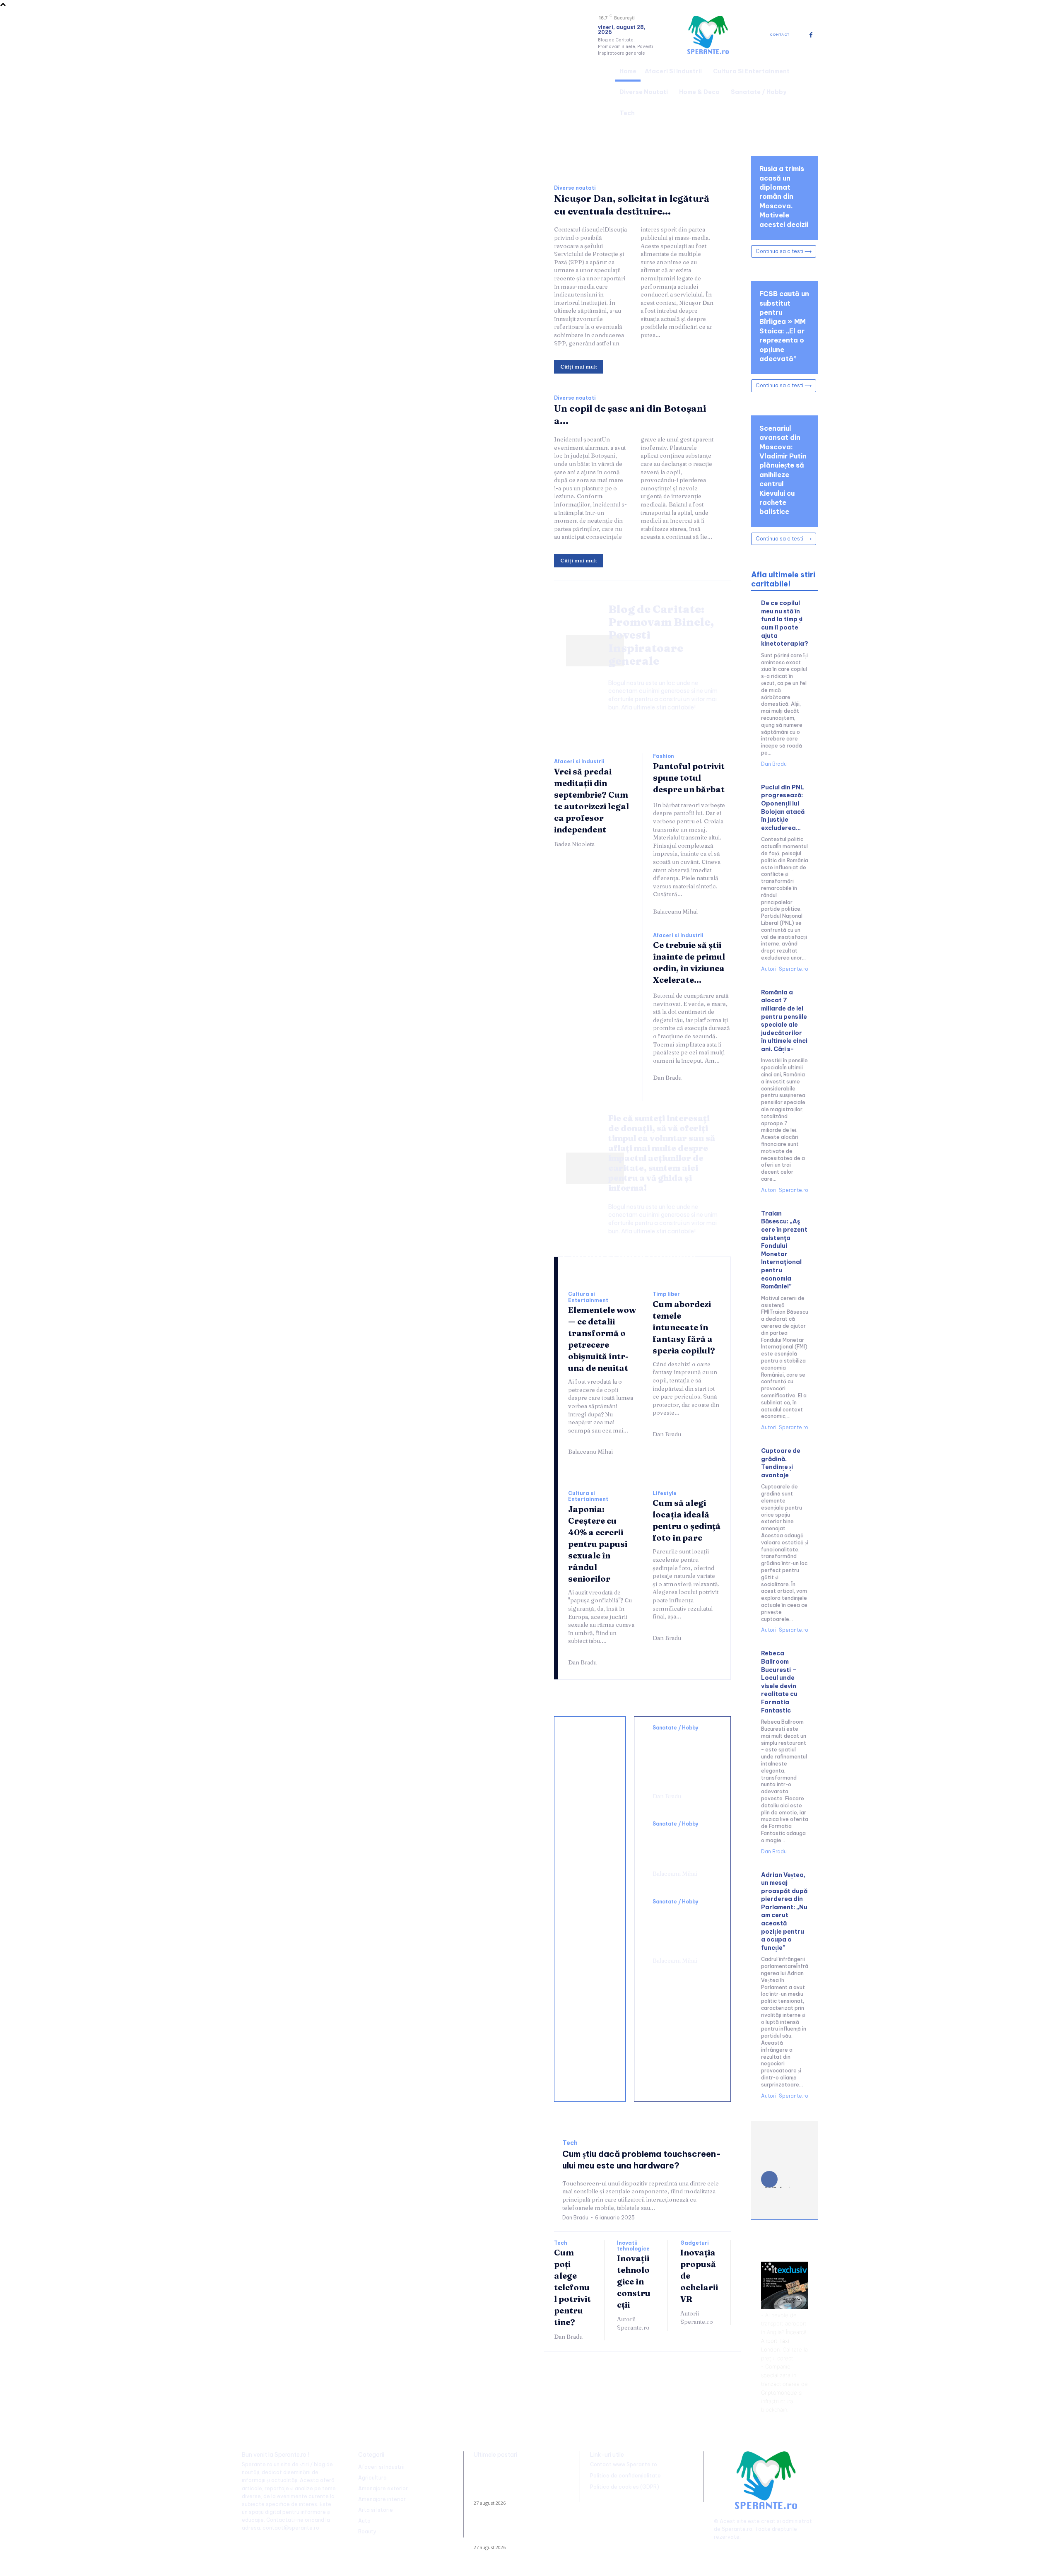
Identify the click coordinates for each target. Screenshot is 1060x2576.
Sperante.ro (737, 2529)
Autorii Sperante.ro (633, 2323)
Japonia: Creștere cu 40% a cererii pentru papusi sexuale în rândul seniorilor (598, 1544)
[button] (808, 91)
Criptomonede (779, 2393)
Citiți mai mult (579, 367)
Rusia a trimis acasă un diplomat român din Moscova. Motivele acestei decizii (784, 196)
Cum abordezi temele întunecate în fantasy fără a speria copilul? (684, 1327)
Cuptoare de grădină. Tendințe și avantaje (781, 1463)
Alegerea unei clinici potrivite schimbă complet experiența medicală (681, 1929)
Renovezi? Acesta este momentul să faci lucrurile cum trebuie (590, 1828)
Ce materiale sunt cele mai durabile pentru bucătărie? (591, 2067)
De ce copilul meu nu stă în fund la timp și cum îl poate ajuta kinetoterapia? (785, 623)
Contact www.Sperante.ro (624, 2464)
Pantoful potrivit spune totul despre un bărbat (689, 778)
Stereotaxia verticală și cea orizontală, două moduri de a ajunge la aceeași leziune (680, 1759)
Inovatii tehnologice (633, 2246)
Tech (570, 2143)
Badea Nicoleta (574, 844)
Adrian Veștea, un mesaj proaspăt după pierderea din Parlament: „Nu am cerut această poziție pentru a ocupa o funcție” (784, 1911)
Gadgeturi (695, 2243)
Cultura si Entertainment (588, 1297)
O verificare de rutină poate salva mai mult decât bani (589, 1759)
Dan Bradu (667, 1078)
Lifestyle (665, 1493)
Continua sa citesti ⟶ (784, 251)
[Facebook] (811, 35)
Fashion (664, 756)
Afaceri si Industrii (579, 762)
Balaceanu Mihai (675, 912)
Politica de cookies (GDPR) (625, 2487)
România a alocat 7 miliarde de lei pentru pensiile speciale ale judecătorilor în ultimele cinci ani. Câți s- (784, 1021)
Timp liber (666, 1294)
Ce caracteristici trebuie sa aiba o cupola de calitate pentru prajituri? (592, 1906)
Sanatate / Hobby (676, 1728)
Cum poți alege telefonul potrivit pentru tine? (572, 2287)
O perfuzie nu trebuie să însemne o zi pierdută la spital (680, 1846)
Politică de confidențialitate (625, 2476)
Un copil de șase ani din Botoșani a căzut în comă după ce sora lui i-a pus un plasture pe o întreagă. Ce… (518, 2533)
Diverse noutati (575, 188)
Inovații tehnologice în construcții (634, 2281)
